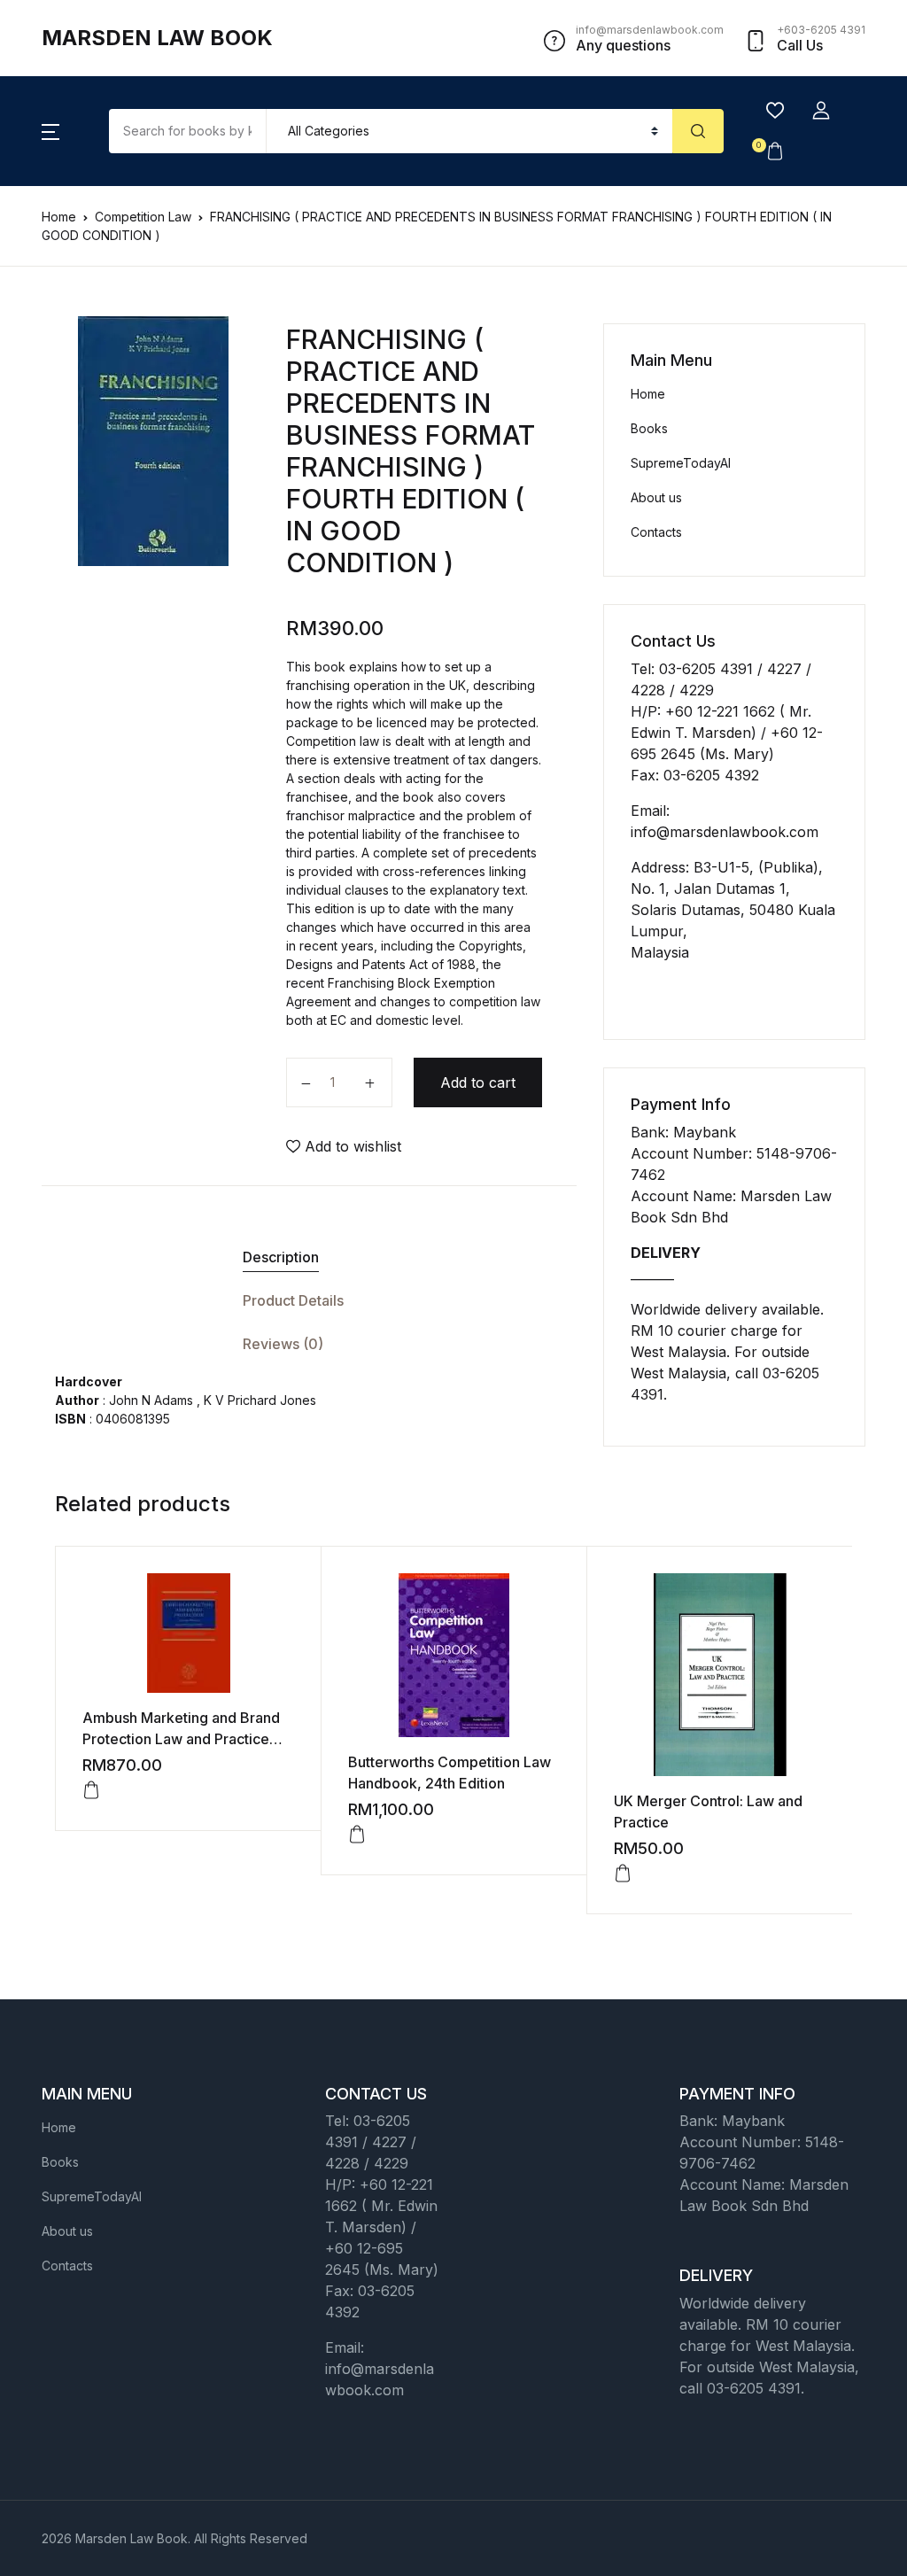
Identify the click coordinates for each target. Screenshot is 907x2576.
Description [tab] (281, 1257)
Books (649, 428)
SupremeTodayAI (681, 463)
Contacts (656, 532)
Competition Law (143, 217)
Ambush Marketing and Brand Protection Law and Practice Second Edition (181, 1739)
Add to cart (478, 1082)
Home (59, 217)
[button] (50, 131)
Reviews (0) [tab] (283, 1344)
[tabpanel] (153, 441)
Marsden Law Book (157, 38)
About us (656, 497)
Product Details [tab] (293, 1300)
